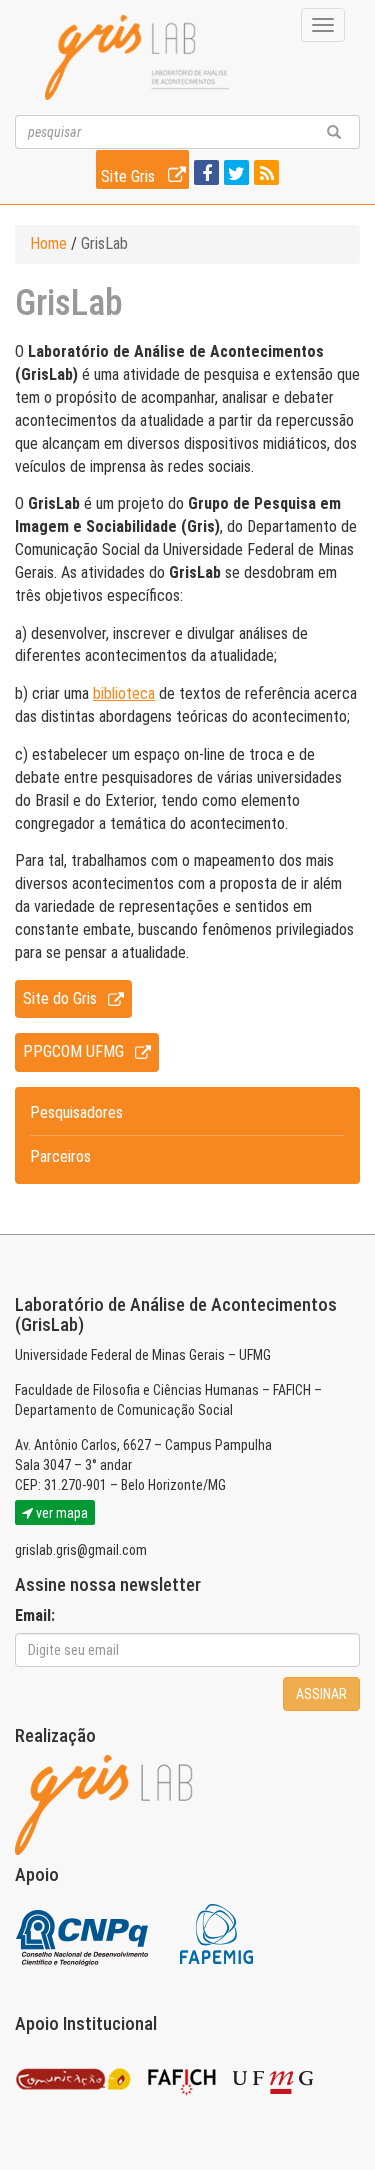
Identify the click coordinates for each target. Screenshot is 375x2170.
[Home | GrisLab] (137, 57)
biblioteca (124, 693)
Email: (35, 1615)
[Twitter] (234, 174)
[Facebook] (204, 174)
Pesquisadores (76, 1112)
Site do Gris (60, 998)
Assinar (321, 1694)
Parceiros (60, 1156)
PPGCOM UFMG (73, 1051)
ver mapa (60, 1513)
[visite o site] (83, 1933)
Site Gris (130, 176)
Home (48, 243)
